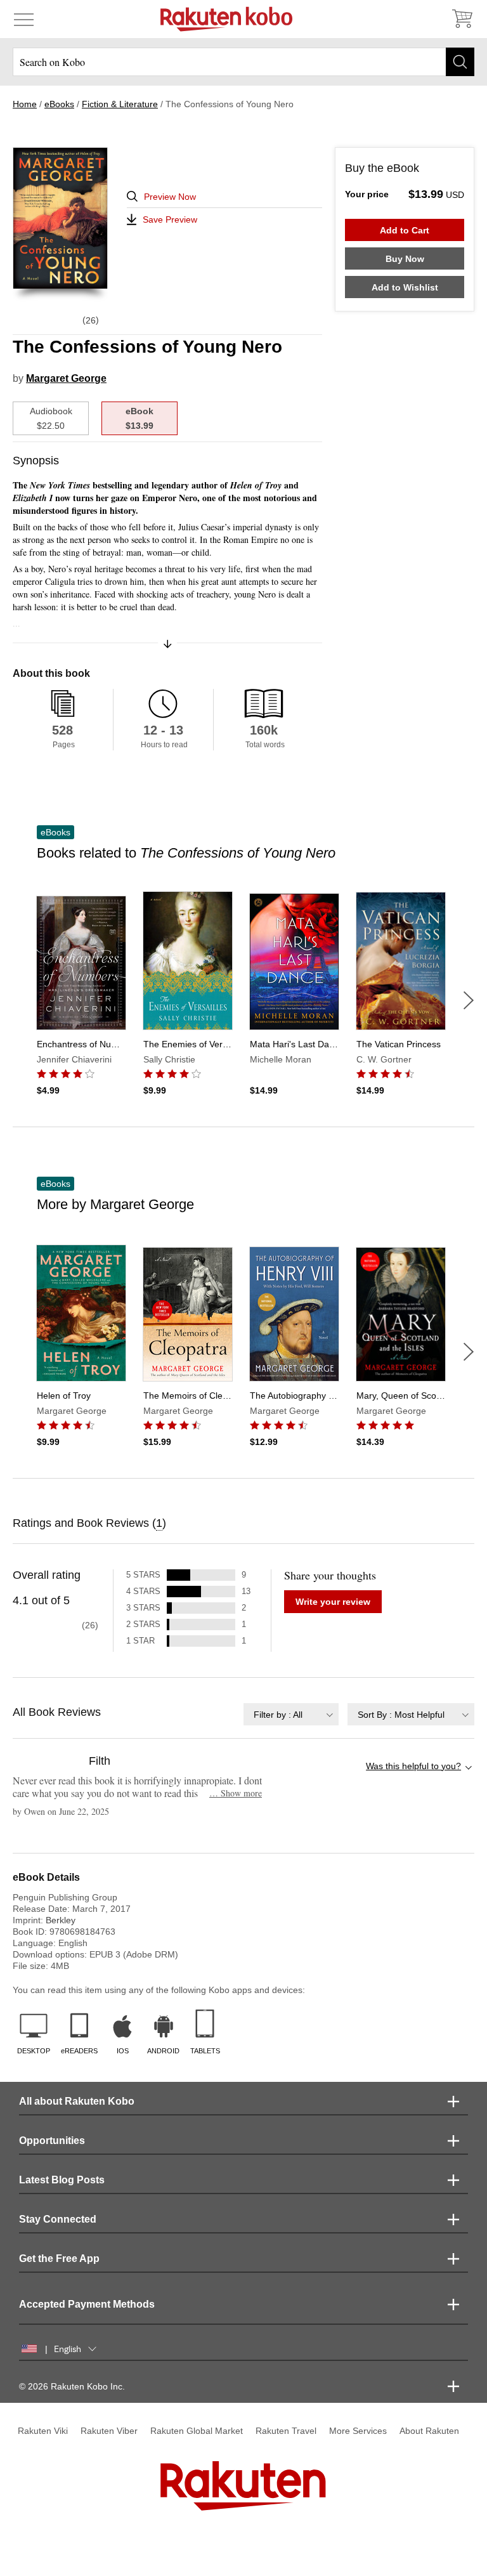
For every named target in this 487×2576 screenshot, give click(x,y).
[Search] (460, 62)
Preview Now (170, 197)
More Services (358, 2431)
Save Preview (170, 219)
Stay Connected (58, 2219)
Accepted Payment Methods (87, 2304)
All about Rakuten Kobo (77, 2101)
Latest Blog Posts (62, 2180)
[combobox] (291, 1714)
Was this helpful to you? (413, 1766)
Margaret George (66, 378)
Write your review (333, 1602)
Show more (236, 1793)
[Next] (469, 1000)
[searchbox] (243, 62)
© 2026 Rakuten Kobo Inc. (72, 2386)
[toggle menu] (24, 19)
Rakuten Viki (43, 2431)
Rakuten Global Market (197, 2431)
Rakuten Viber (109, 2431)
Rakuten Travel (286, 2431)
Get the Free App (59, 2259)
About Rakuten (429, 2431)
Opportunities (52, 2141)
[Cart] (462, 19)
